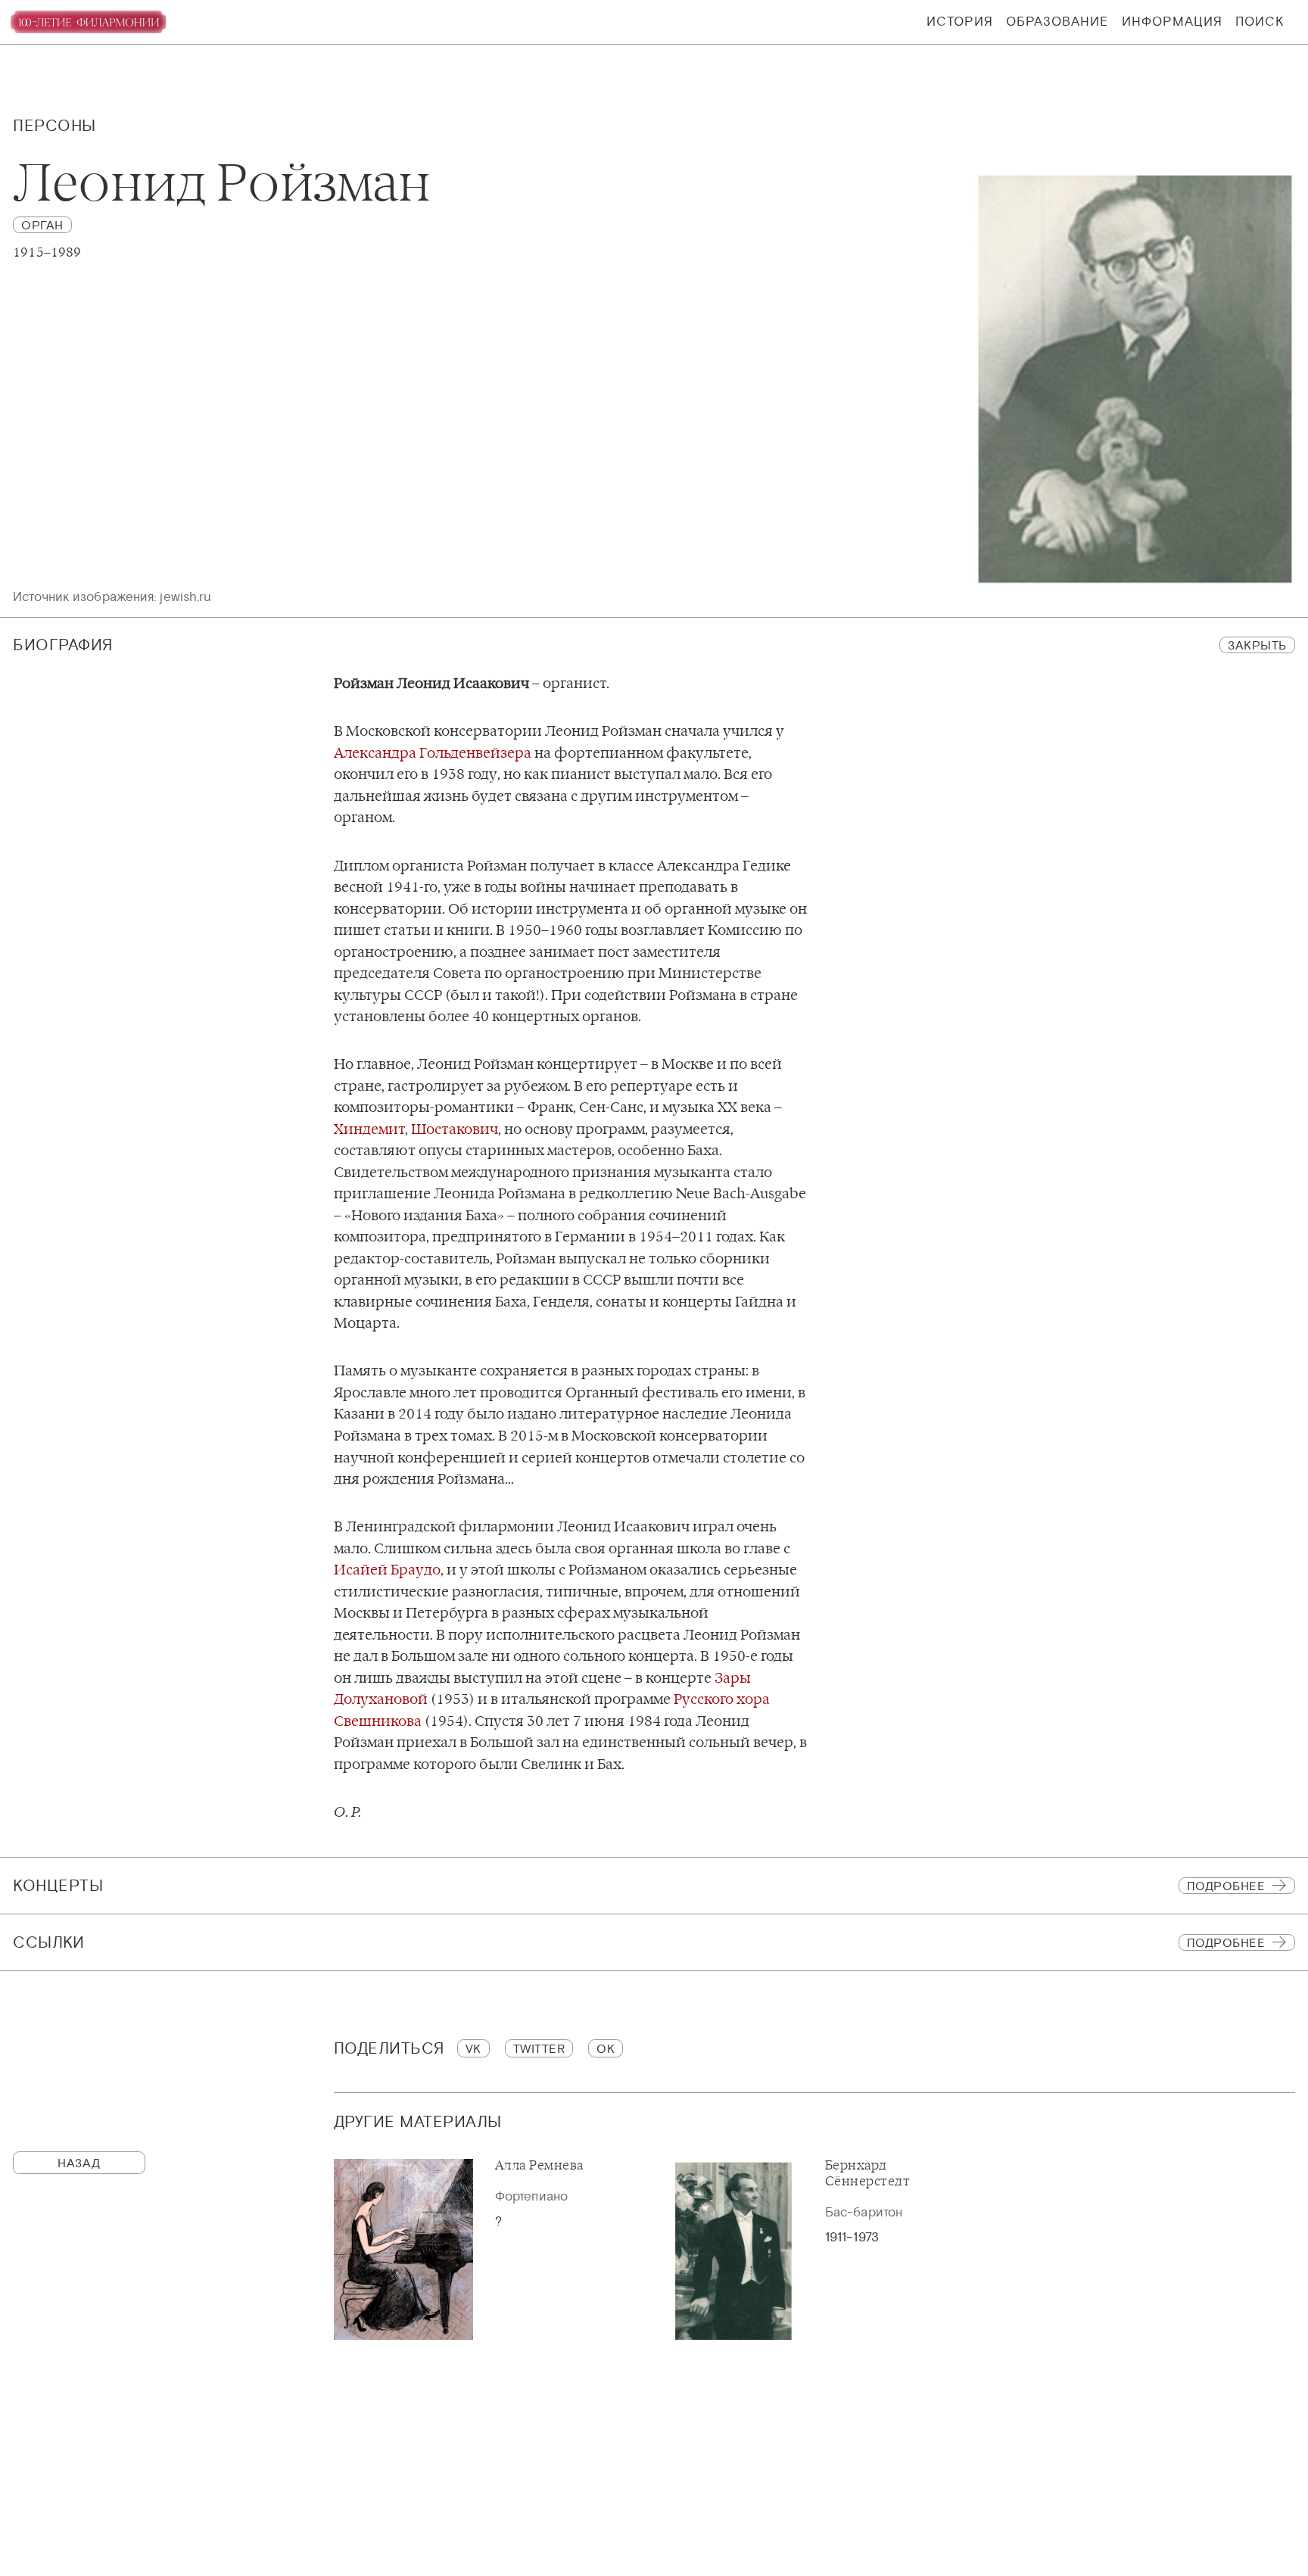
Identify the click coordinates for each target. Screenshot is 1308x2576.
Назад (79, 2163)
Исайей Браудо (387, 1570)
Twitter (539, 2048)
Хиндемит (369, 1129)
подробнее (1226, 1942)
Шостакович (455, 1129)
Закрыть (1257, 645)
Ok (606, 2048)
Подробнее (1226, 1886)
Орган (42, 225)
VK (473, 2048)
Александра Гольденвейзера (433, 753)
